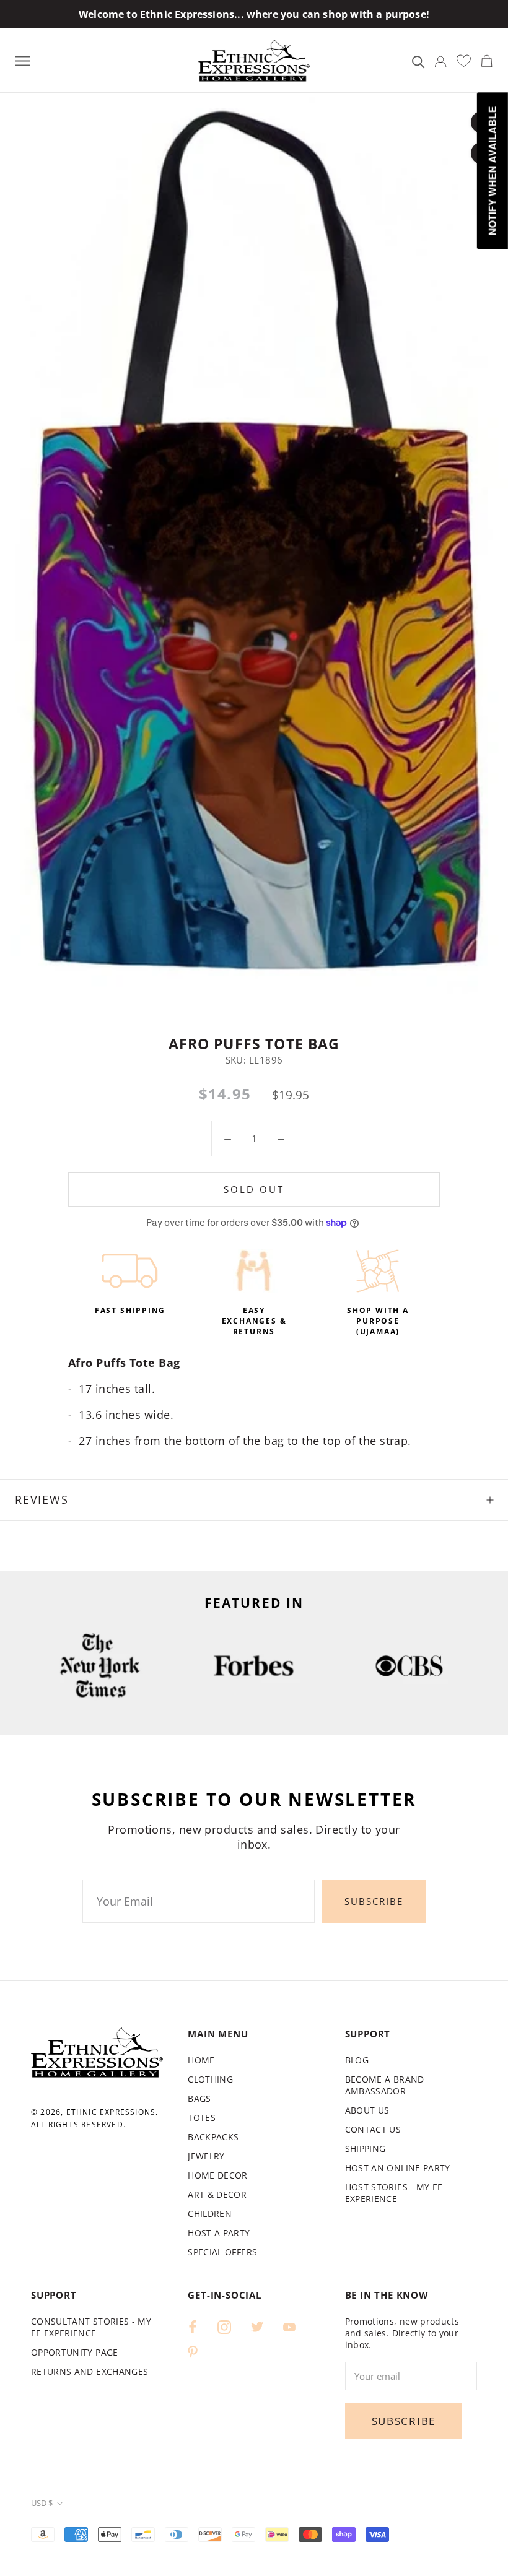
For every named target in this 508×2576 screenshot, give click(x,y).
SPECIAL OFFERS (222, 2252)
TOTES (202, 2118)
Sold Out (254, 1189)
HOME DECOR (218, 2175)
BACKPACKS (213, 2137)
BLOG (357, 2060)
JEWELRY (206, 2156)
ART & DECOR (217, 2194)
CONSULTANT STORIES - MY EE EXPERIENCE (91, 2327)
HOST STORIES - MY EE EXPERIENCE (394, 2193)
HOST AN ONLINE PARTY (398, 2168)
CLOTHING (210, 2079)
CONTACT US (373, 2129)
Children (210, 2214)
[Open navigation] (23, 60)
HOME (201, 2060)
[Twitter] (257, 2326)
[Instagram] (224, 2326)
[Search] (418, 61)
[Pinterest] (193, 2351)
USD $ (42, 2503)
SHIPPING (366, 2149)
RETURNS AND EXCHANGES (90, 2371)
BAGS (199, 2098)
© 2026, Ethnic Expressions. (94, 2112)
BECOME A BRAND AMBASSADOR (385, 2085)
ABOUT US (367, 2110)
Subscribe (374, 1901)
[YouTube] (289, 2326)
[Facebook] (193, 2326)
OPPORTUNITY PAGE (75, 2352)
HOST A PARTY (219, 2233)
